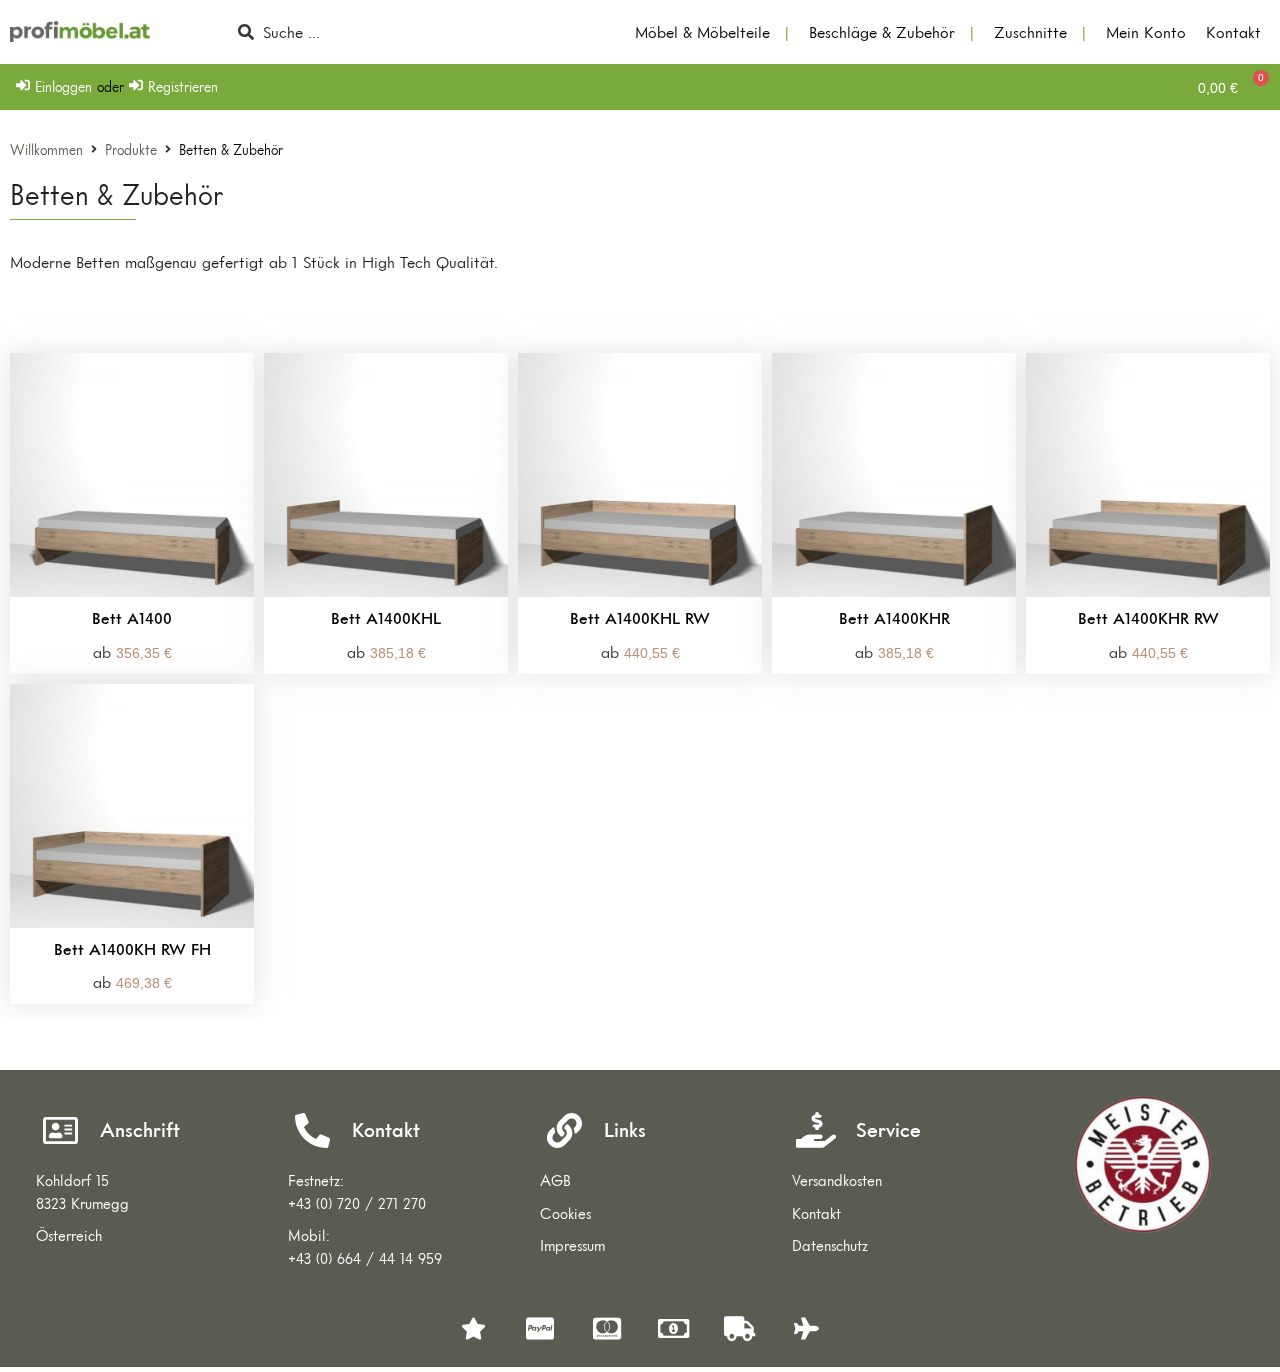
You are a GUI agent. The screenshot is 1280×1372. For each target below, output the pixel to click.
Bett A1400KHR (894, 618)
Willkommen (46, 150)
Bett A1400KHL (386, 618)
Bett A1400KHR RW (1148, 618)
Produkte (131, 150)
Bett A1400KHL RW (640, 618)
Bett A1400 (132, 618)
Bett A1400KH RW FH (132, 949)
